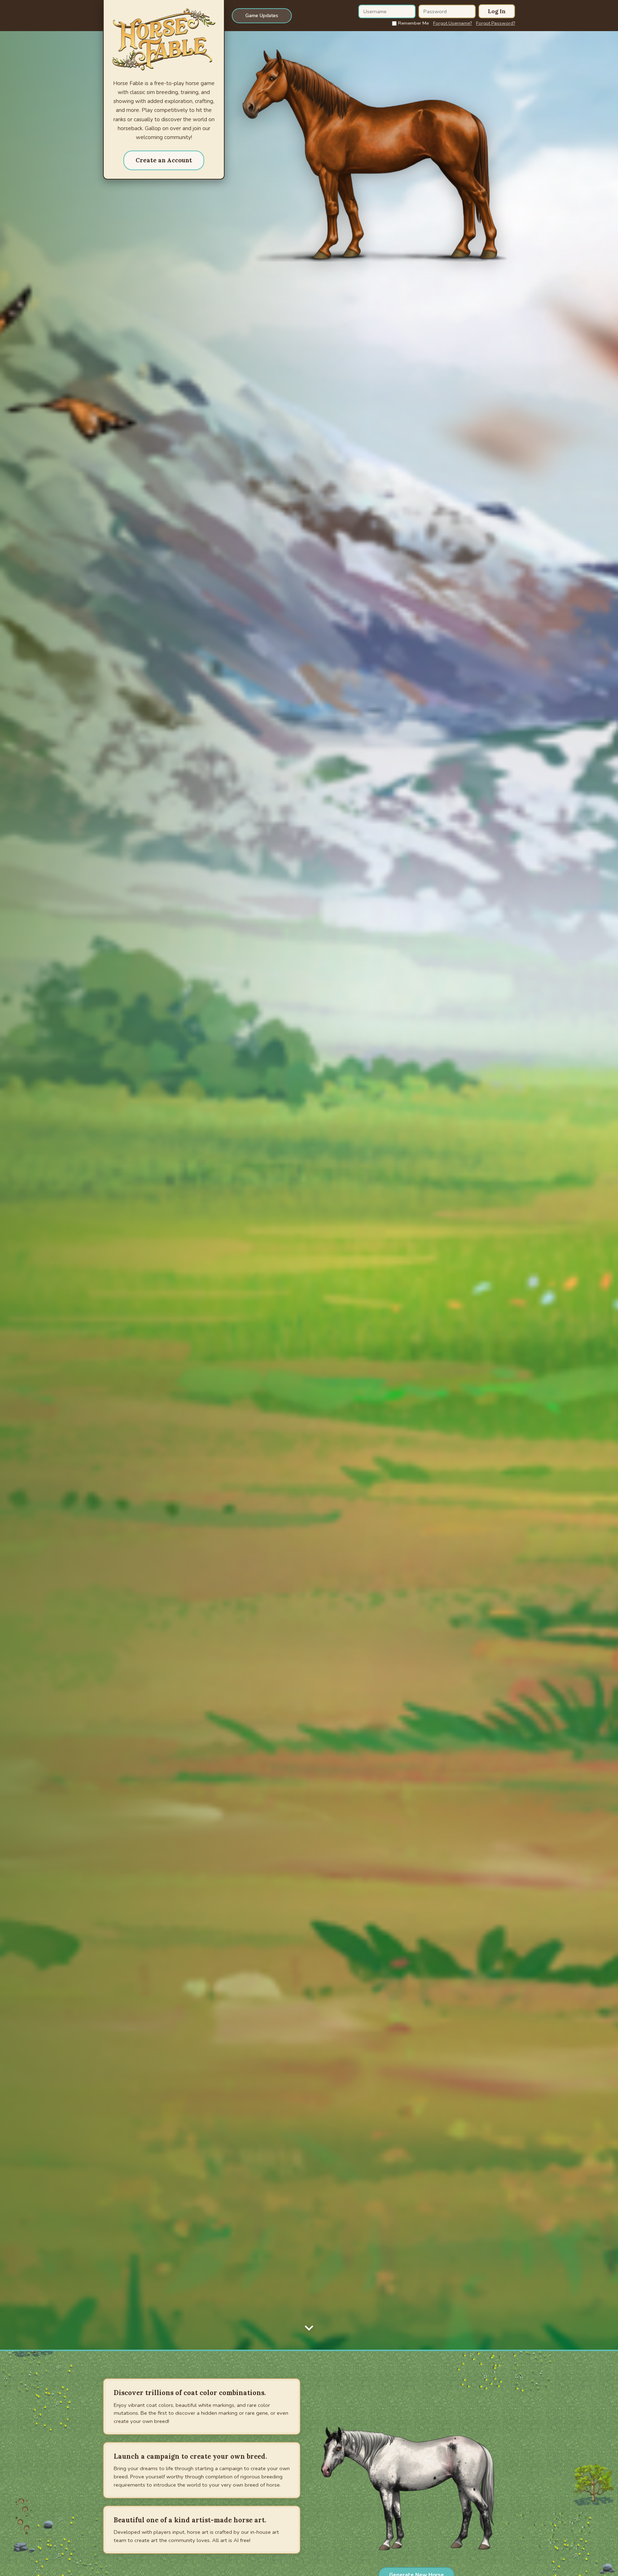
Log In (497, 11)
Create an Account (164, 160)
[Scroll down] (309, 2326)
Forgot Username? (452, 23)
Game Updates (262, 16)
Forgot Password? (496, 23)
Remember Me (413, 23)
